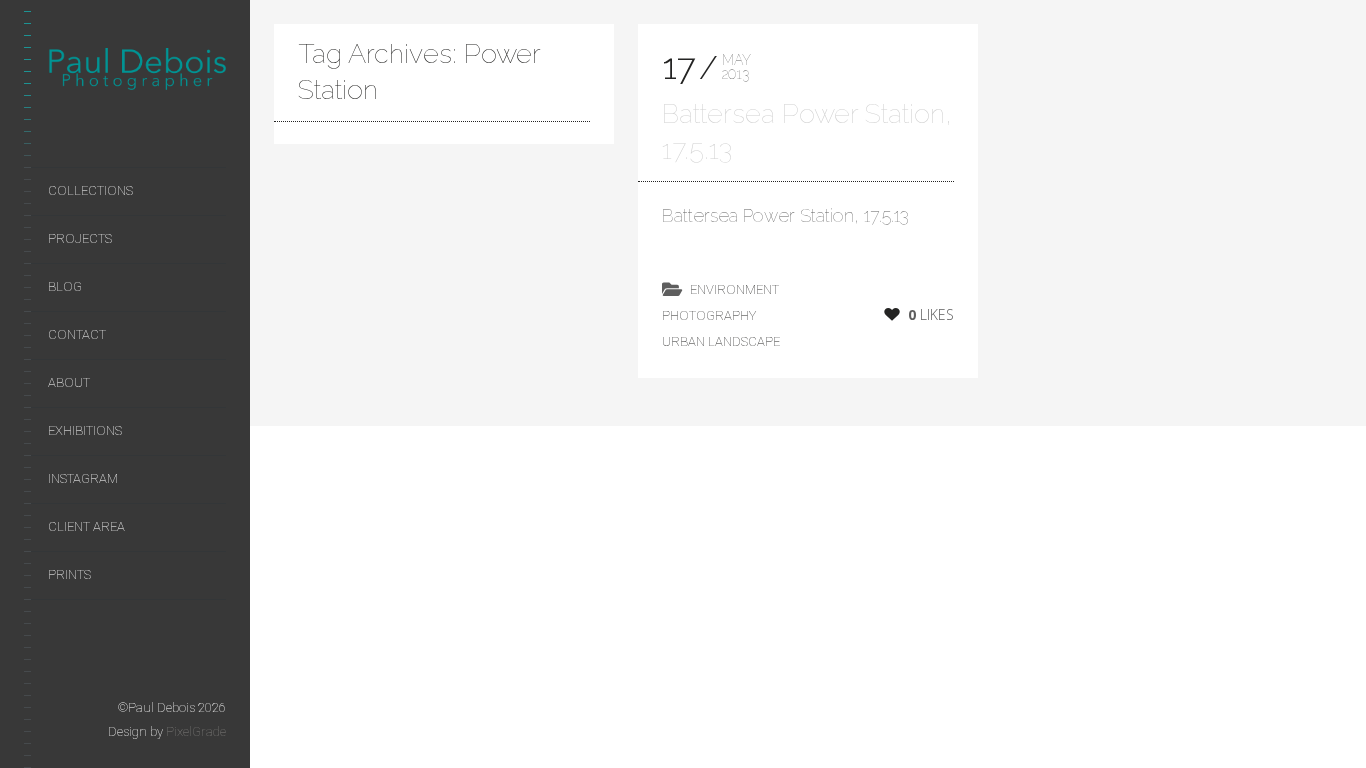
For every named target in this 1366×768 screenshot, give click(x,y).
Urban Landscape (721, 341)
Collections (90, 190)
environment (734, 289)
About (69, 382)
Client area (86, 526)
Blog (65, 286)
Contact (77, 334)
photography (709, 315)
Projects (80, 238)
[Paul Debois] (137, 73)
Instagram (83, 478)
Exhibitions (85, 430)
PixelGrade (196, 731)
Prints (69, 574)
